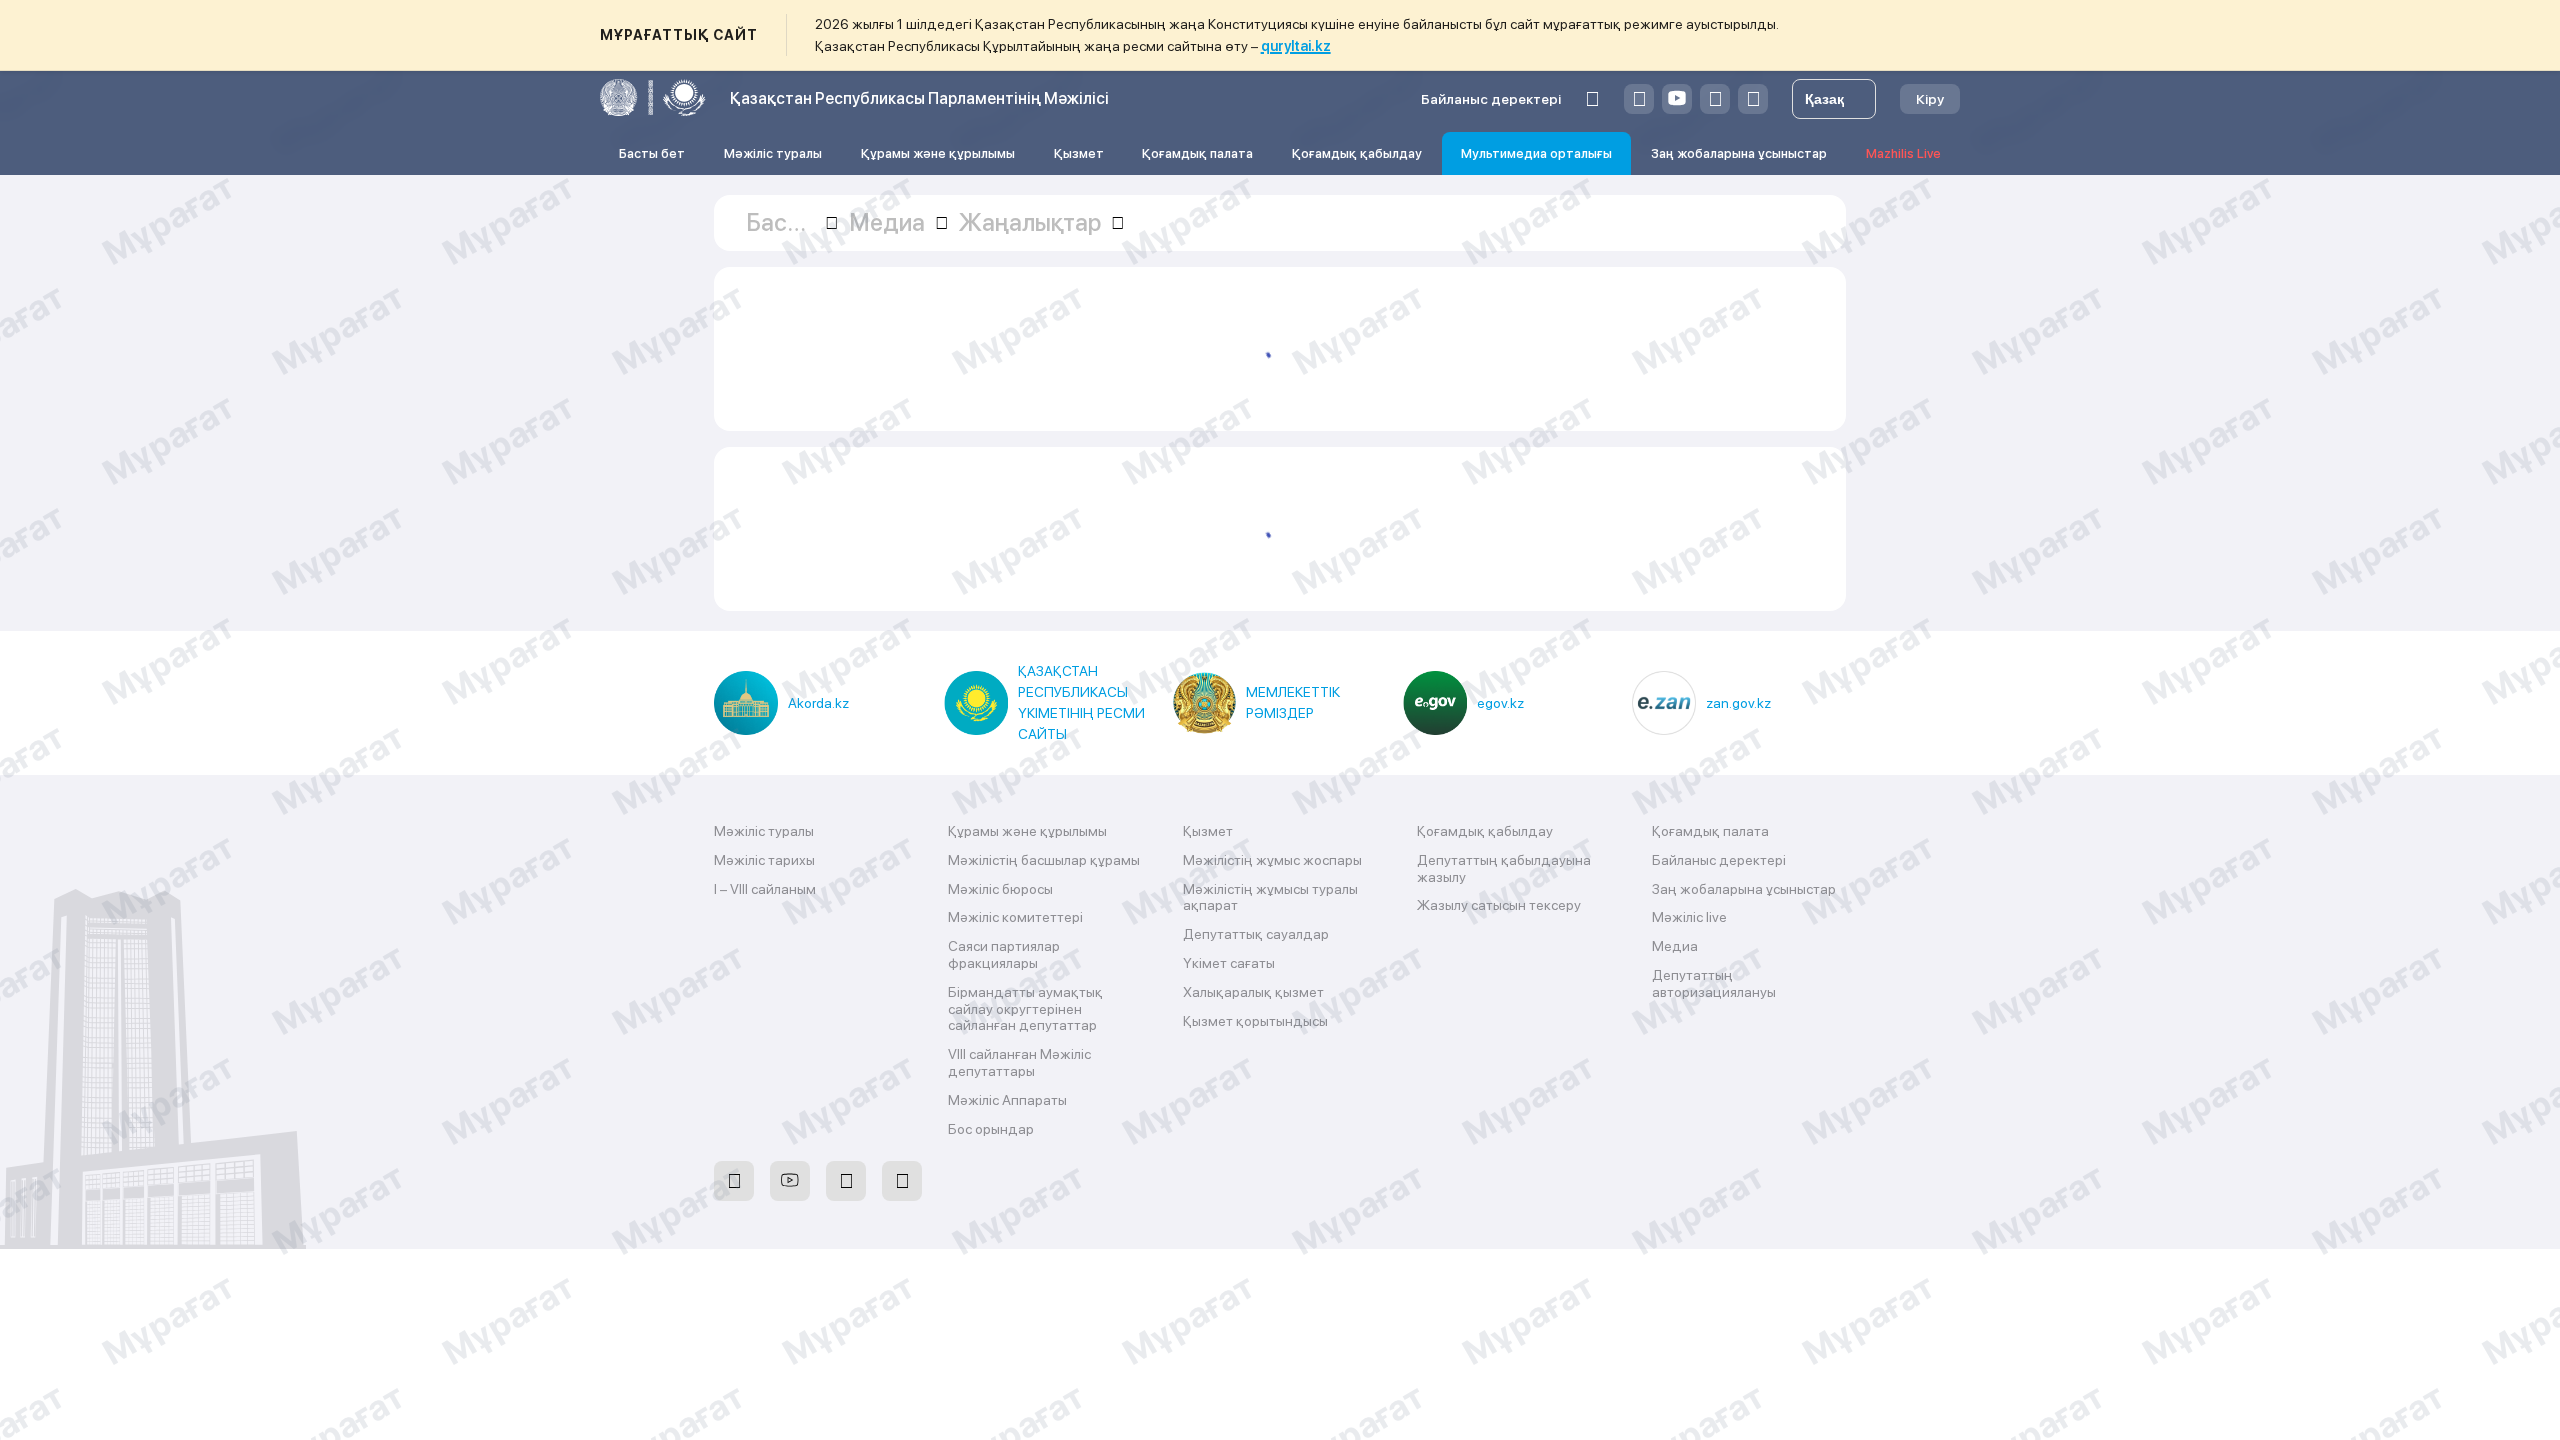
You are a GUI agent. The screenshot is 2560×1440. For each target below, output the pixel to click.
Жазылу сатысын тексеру (1499, 905)
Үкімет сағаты (1229, 963)
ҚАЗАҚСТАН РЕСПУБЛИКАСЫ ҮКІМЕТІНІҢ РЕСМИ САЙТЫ (1081, 702)
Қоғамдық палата (1197, 153)
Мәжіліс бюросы (1000, 889)
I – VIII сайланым (765, 889)
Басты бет (652, 153)
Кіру (1930, 99)
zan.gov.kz (1738, 703)
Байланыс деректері (1491, 99)
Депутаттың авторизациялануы (1714, 983)
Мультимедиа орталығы (1536, 153)
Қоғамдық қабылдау (1357, 153)
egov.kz (1500, 703)
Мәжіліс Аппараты (1007, 1100)
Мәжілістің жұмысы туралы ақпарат (1270, 897)
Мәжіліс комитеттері (1015, 917)
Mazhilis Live (1903, 153)
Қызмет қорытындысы (1255, 1021)
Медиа (1675, 946)
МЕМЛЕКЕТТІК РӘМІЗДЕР (1293, 702)
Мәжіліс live (1689, 917)
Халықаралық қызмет (1253, 992)
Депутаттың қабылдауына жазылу (1504, 868)
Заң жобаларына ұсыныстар (1739, 153)
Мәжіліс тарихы (764, 860)
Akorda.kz (818, 703)
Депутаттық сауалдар (1256, 934)
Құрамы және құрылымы (938, 153)
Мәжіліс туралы (773, 153)
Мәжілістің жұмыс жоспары (1272, 860)
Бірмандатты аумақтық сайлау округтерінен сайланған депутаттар (1025, 1009)
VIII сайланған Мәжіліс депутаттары (1019, 1062)
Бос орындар (991, 1129)
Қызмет (1079, 153)
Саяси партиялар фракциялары (1004, 954)
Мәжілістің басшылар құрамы (1044, 860)
